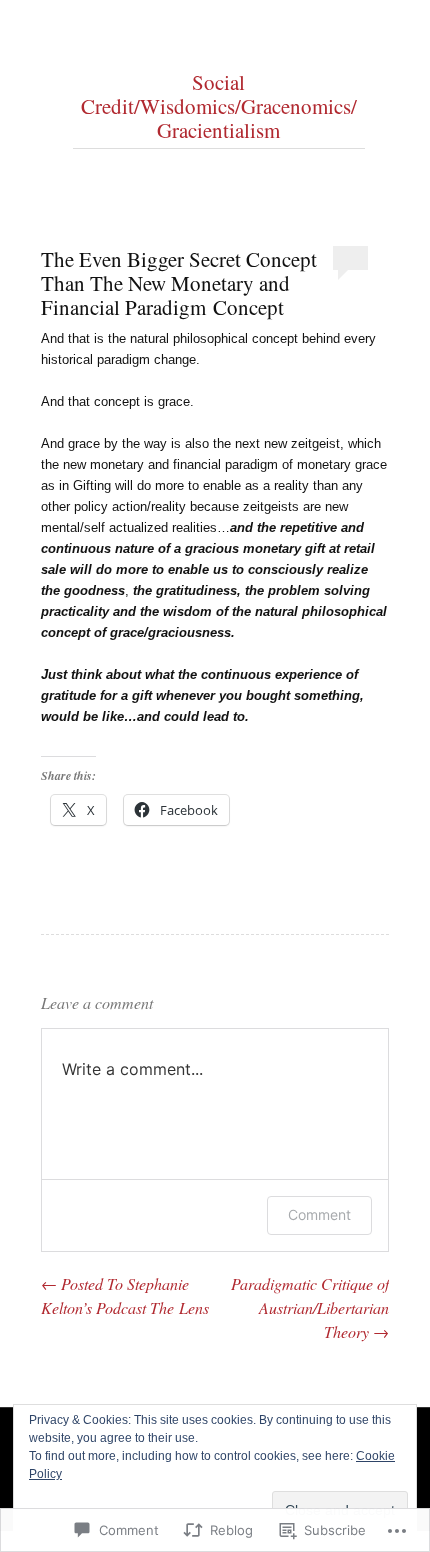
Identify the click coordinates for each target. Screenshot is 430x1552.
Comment (319, 1214)
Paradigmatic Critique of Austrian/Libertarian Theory (310, 1307)
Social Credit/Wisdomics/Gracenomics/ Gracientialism (219, 106)
